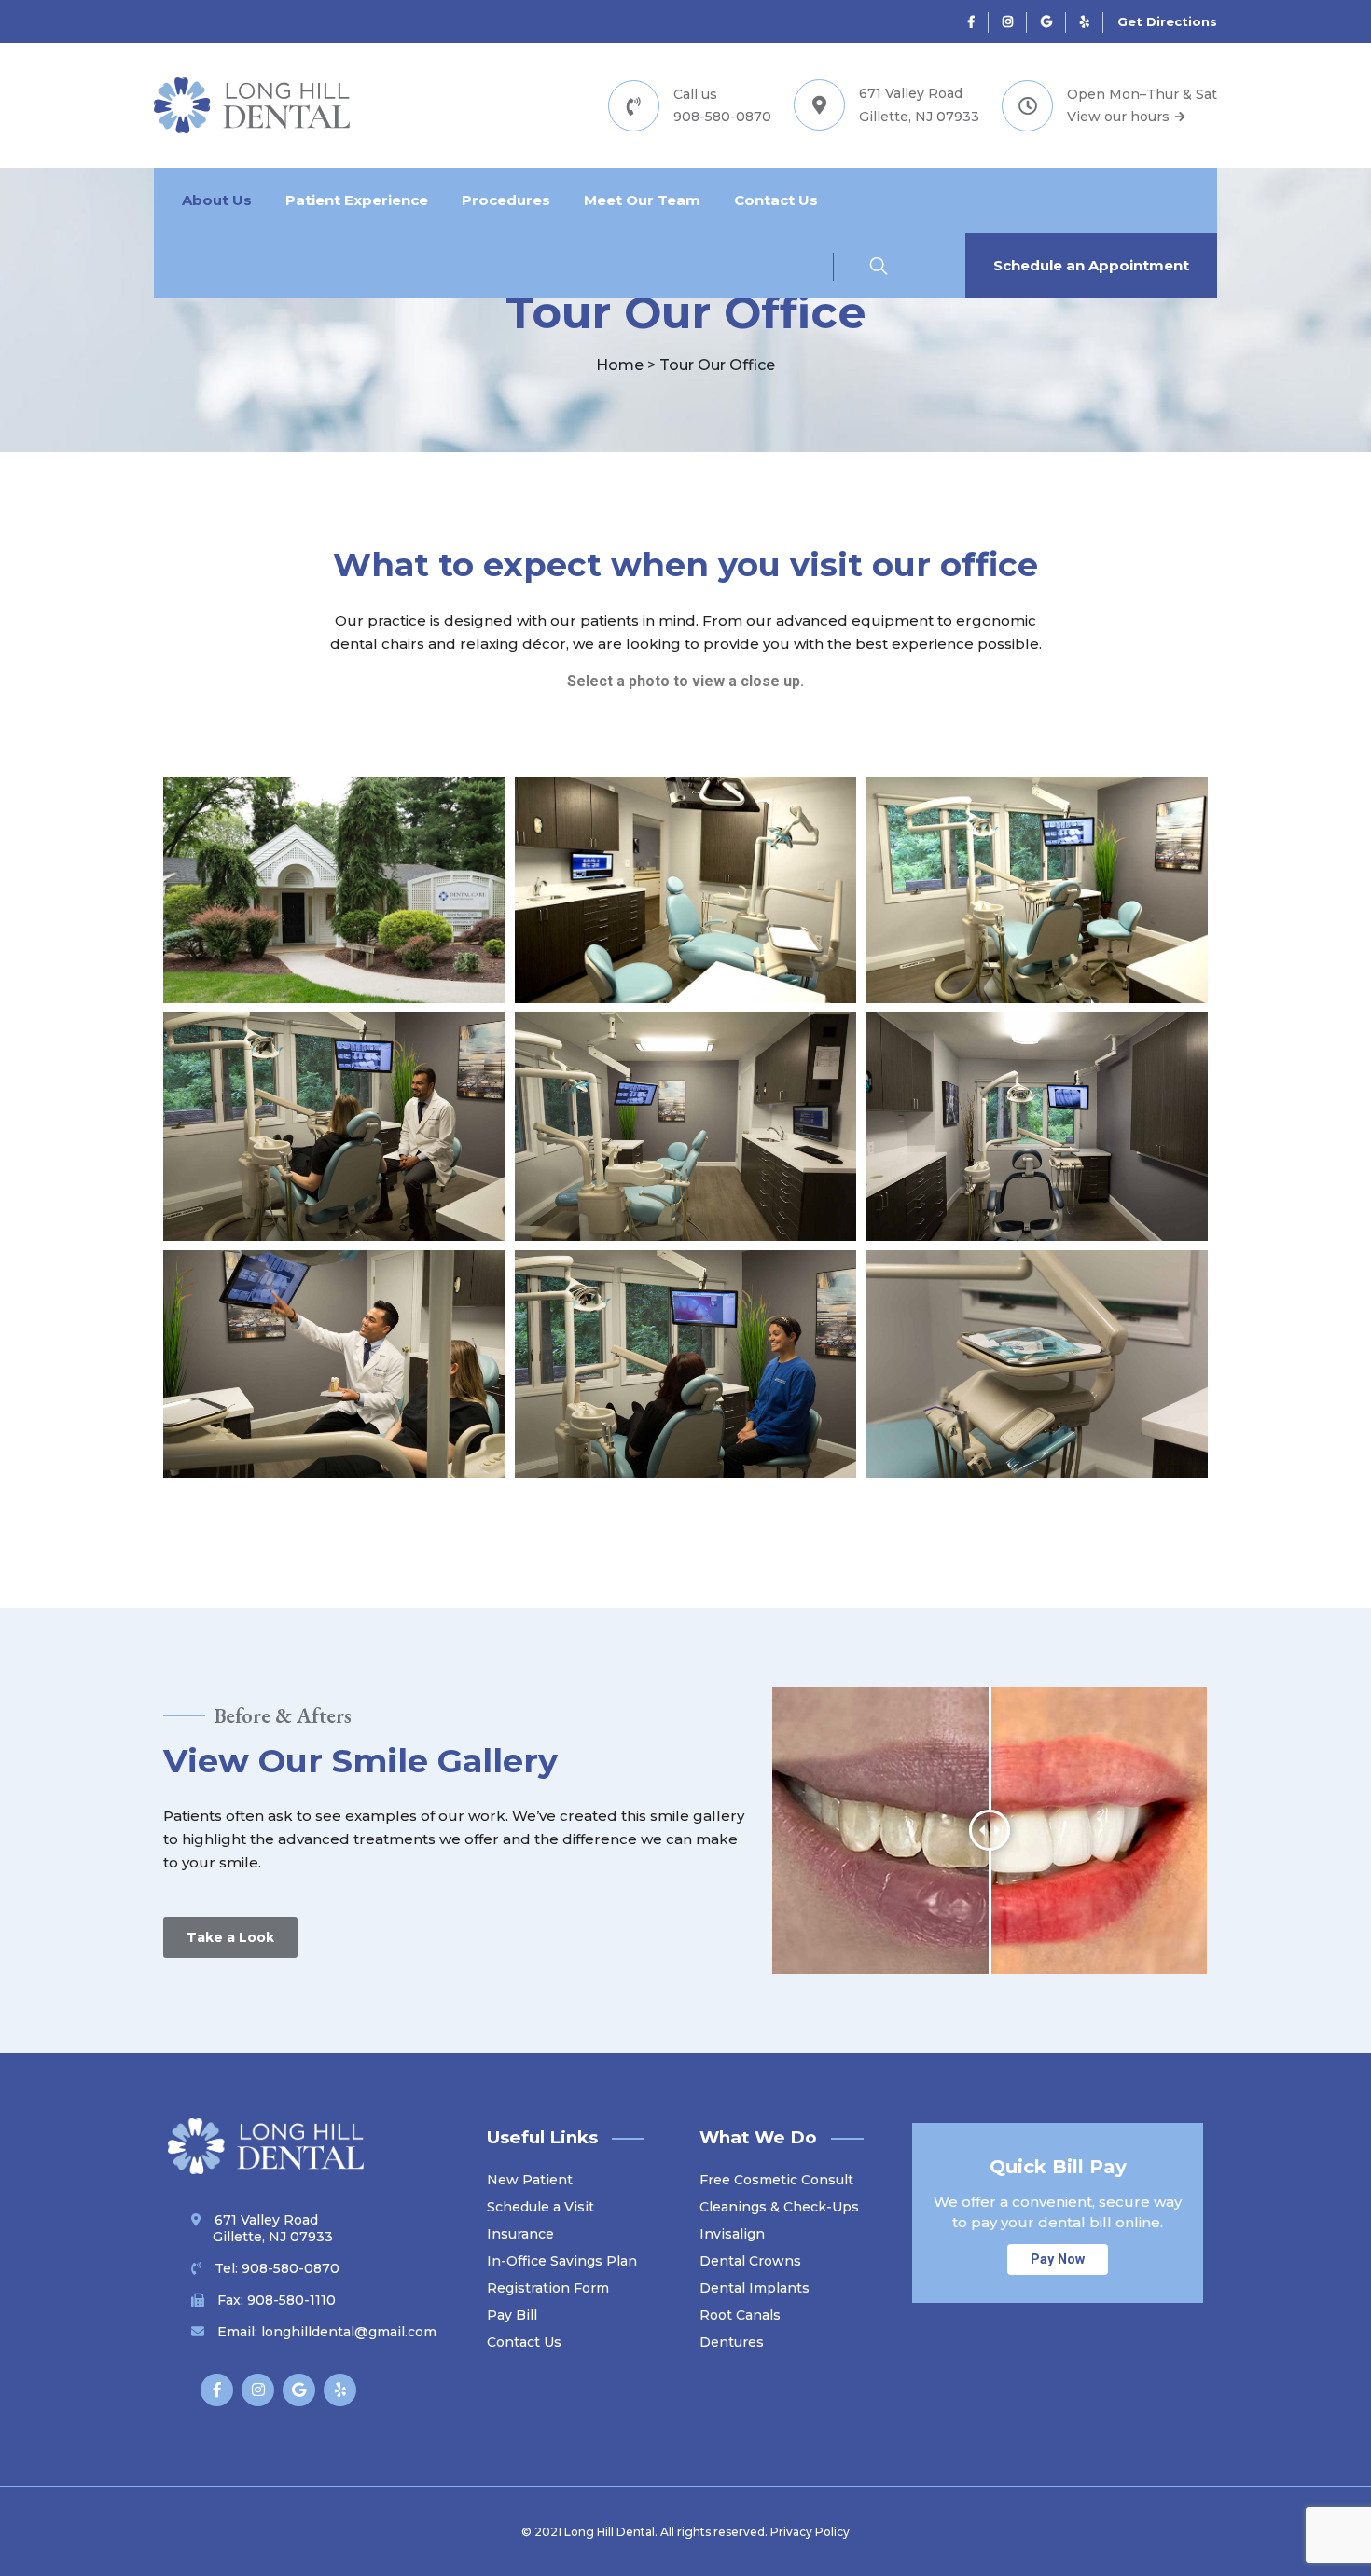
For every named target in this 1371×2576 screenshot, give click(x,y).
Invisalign (732, 2234)
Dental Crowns (750, 2261)
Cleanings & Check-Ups (779, 2207)
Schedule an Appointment (1091, 265)
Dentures (732, 2342)
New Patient (530, 2180)
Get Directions (1167, 21)
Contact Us (776, 200)
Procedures (506, 200)
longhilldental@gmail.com (349, 2332)
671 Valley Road (273, 2228)
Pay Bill (512, 2315)
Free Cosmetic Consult (776, 2180)
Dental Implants (755, 2288)
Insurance (520, 2234)
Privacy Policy (810, 2532)
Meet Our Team (642, 200)
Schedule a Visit (540, 2207)
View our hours (1120, 117)
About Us (217, 200)
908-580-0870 (722, 117)
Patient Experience (357, 200)
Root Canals (740, 2315)
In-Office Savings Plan (562, 2261)
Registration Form (548, 2288)
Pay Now (1058, 2259)
